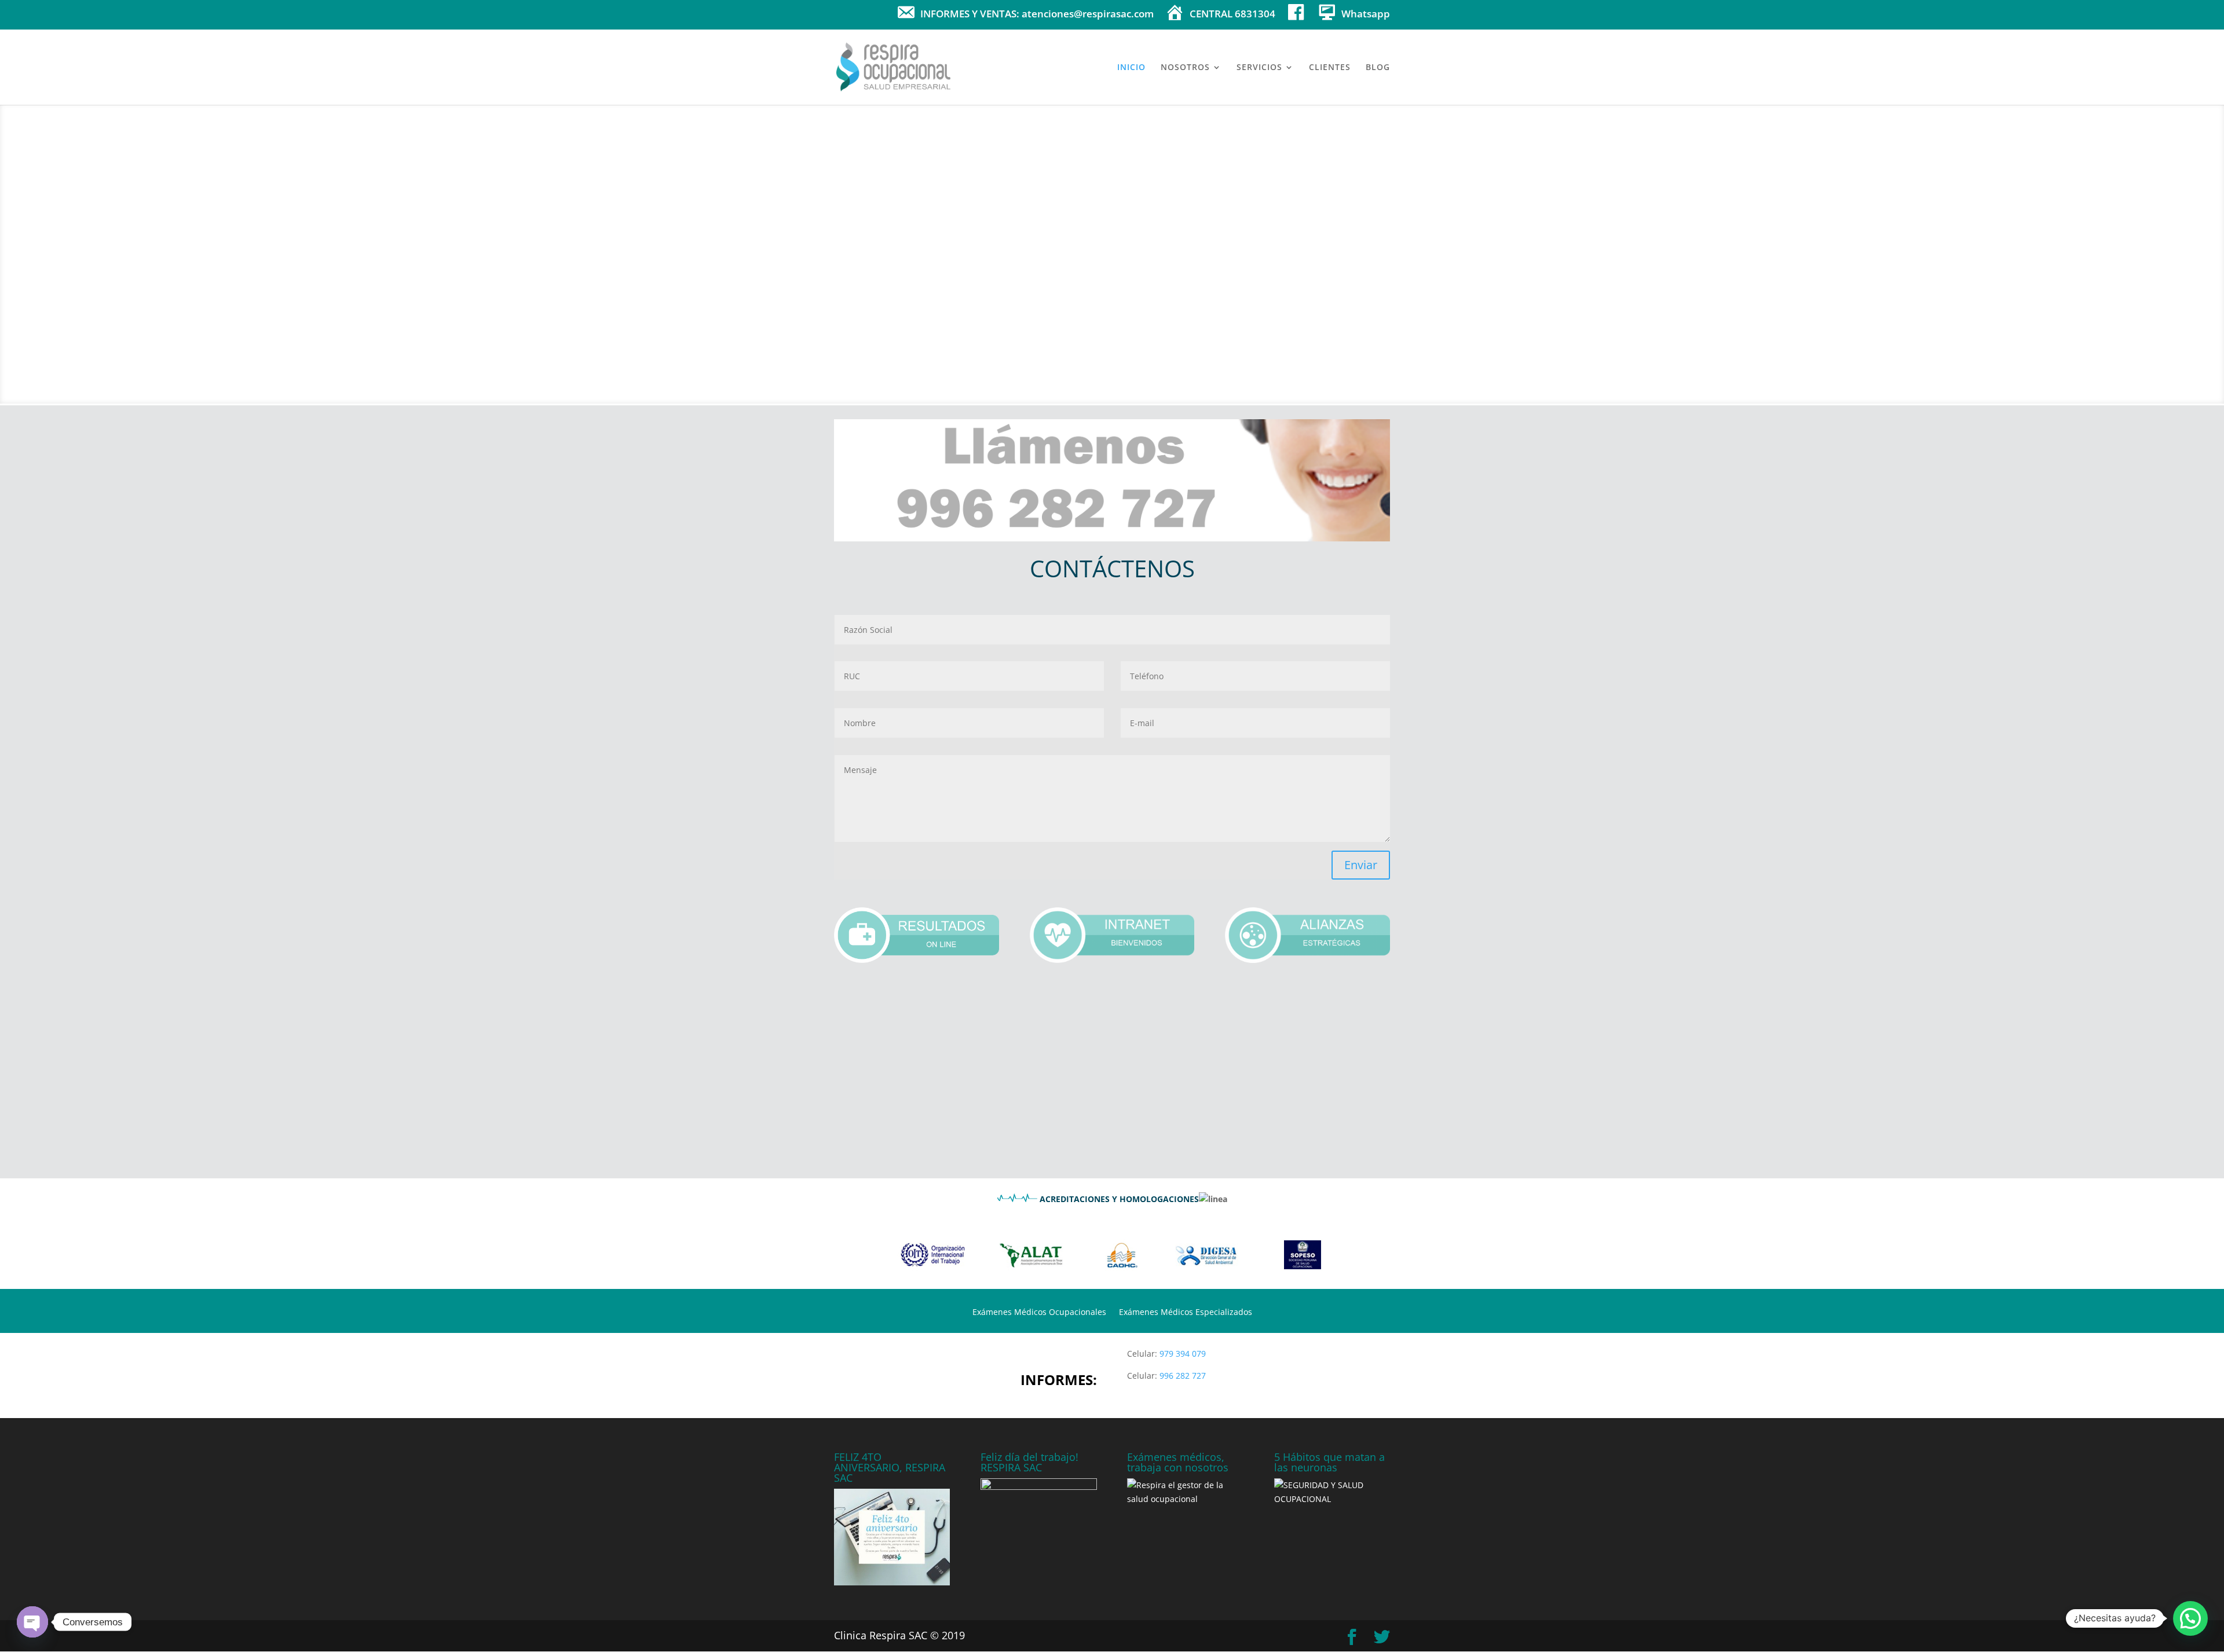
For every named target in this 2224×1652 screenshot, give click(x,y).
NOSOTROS (1185, 68)
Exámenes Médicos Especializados (1186, 1313)
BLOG (1378, 68)
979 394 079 (1183, 1354)
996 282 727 (1183, 1376)
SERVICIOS (1259, 68)
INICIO (1131, 68)
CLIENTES (1330, 68)
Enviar (1361, 865)
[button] (2190, 1618)
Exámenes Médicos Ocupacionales (1039, 1313)
